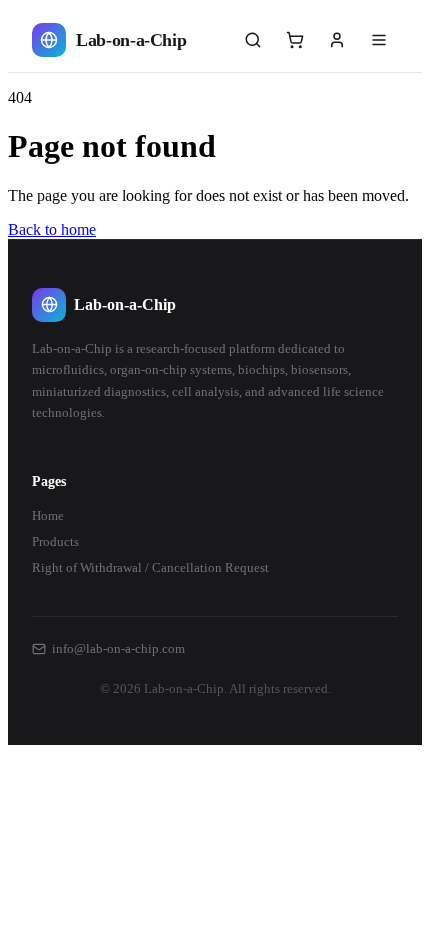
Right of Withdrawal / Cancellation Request (150, 567)
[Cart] (295, 40)
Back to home (52, 229)
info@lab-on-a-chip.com (118, 648)
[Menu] (379, 40)
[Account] (337, 40)
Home (48, 515)
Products (55, 541)
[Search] (253, 40)
